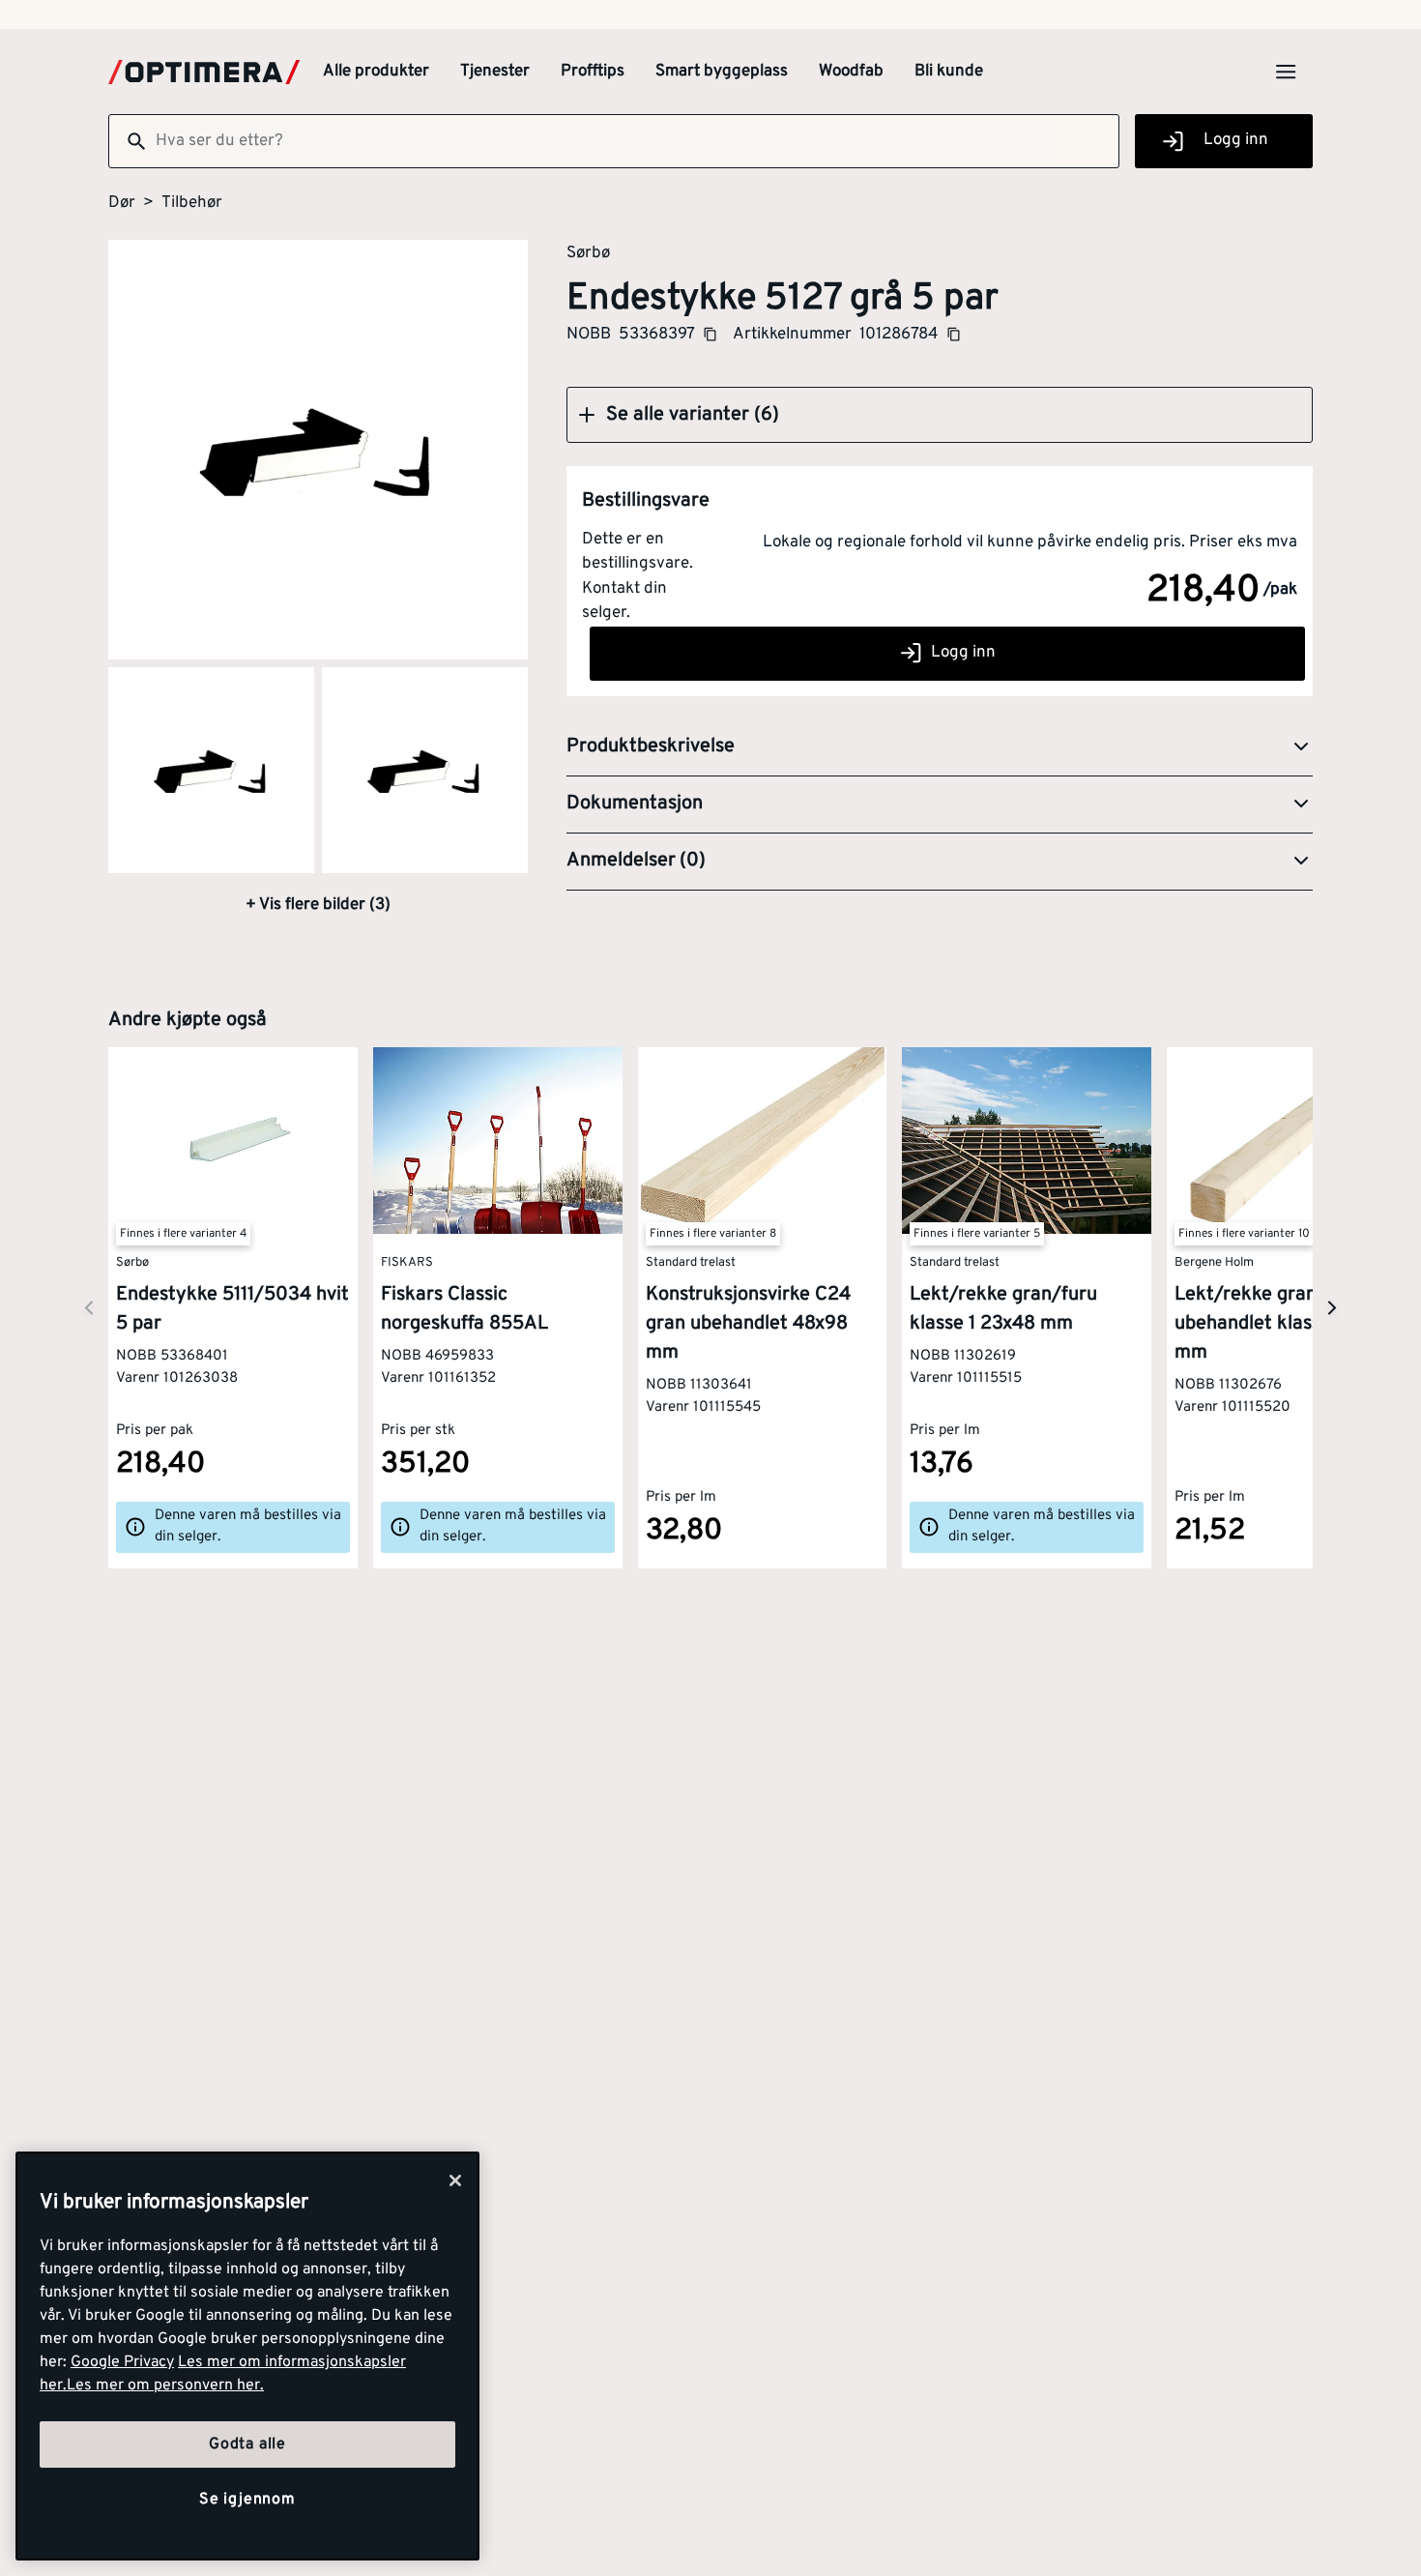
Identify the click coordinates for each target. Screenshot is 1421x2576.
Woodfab (851, 72)
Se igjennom (247, 2500)
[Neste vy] (89, 1308)
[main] (247, 2356)
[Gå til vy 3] (425, 770)
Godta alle (247, 2444)
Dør (122, 203)
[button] (940, 415)
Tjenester (495, 72)
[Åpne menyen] (1286, 72)
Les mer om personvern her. (165, 2386)
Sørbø (588, 252)
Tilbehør (192, 203)
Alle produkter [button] (376, 72)
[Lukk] (455, 2181)
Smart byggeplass (722, 72)
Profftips (593, 72)
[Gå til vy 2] (211, 770)
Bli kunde (949, 72)
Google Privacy (122, 2362)
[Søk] (129, 141)
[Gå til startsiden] (204, 72)
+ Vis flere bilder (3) (318, 905)
